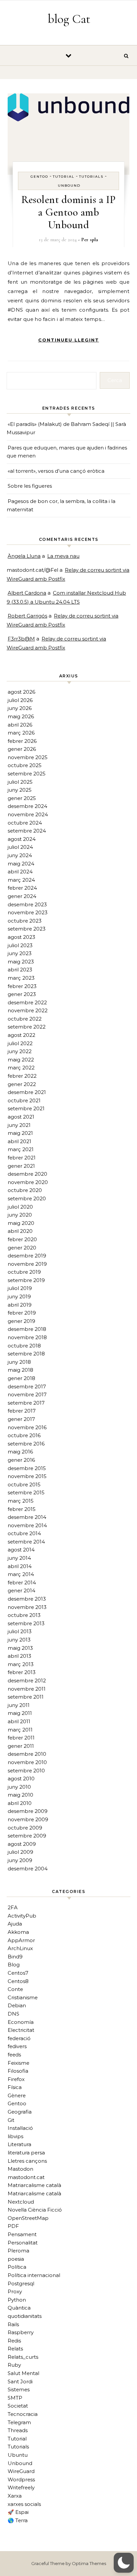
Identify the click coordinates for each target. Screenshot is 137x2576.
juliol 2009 (20, 1852)
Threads (18, 2430)
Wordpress (21, 2479)
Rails (13, 2324)
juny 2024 (20, 855)
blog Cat (69, 19)
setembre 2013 (26, 1623)
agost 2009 (22, 1844)
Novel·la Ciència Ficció (35, 2210)
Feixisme (18, 2063)
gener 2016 (21, 1460)
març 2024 (21, 880)
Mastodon (20, 2169)
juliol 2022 (20, 1043)
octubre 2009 (25, 1828)
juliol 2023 (20, 945)
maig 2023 (21, 962)
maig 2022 (21, 1060)
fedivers (17, 2046)
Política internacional (34, 2275)
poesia (16, 2259)
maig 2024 (21, 864)
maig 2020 (21, 1223)
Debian (17, 2005)
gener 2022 (22, 1084)
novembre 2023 (28, 912)
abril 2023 (20, 970)
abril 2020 (20, 1231)
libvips (15, 2136)
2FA (13, 1907)
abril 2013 (19, 1656)
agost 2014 (21, 1550)
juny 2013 (19, 1640)
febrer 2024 (22, 888)
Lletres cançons (27, 2161)
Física (15, 2087)
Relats (15, 2349)
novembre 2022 (28, 1010)
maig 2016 (20, 1452)
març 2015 (21, 1501)
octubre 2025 (25, 765)
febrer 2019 (22, 1313)
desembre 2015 (27, 1468)
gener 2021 (21, 1166)
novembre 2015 (27, 1476)
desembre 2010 (27, 1754)
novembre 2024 (28, 814)
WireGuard (21, 2471)
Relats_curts (23, 2357)
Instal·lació (20, 2128)
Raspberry (21, 2332)
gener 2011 (21, 1746)
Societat (18, 2406)
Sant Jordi (20, 2381)
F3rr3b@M (21, 639)
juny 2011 (19, 1705)
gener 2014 (21, 1590)
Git (11, 2120)
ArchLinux (20, 1948)
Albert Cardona (27, 593)
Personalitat (23, 2243)
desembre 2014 (27, 1517)
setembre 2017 (26, 1403)
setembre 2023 (27, 929)
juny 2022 (20, 1051)
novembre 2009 (28, 1819)
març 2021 (21, 1149)
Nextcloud (21, 2202)
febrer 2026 (22, 741)
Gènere (17, 2095)
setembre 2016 (26, 1444)
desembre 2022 (27, 1002)
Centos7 (18, 1973)
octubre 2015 (24, 1485)
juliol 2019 (20, 1288)
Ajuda (15, 1924)
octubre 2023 (25, 921)
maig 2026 (21, 716)
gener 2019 (21, 1321)
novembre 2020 (28, 1182)
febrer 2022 (22, 1076)
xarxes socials (24, 2504)
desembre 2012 (27, 1681)
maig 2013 (20, 1648)
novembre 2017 (27, 1394)
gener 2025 (22, 798)
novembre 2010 (27, 1762)
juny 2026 (20, 708)
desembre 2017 (27, 1387)
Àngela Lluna (24, 556)
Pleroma (18, 2251)
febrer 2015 (22, 1509)
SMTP (15, 2398)
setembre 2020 (27, 1198)
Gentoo (39, 177)
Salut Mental (23, 2373)
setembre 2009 (27, 1836)
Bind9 (15, 1957)
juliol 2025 (20, 782)
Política (17, 2267)
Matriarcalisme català (34, 2185)
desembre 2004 (28, 1869)
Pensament (22, 2234)
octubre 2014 (24, 1533)
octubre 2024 (25, 823)
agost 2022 (21, 1035)
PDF (13, 2226)
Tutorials (91, 177)
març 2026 (21, 733)
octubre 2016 (24, 1435)
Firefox (16, 2079)
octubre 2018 (24, 1346)
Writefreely (21, 2487)
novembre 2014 (27, 1525)
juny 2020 (20, 1215)
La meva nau (63, 556)
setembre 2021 (26, 1108)
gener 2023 (22, 994)
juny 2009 (20, 1860)
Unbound (69, 186)
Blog (14, 1965)
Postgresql (21, 2283)
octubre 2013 (24, 1615)
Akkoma (18, 1932)
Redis (14, 2341)
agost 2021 (21, 1117)
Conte (15, 1989)
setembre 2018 (26, 1354)
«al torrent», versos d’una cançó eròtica (56, 471)
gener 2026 (22, 749)
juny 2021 (19, 1125)
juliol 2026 (20, 700)
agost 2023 (21, 937)
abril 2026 (20, 725)
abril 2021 (19, 1141)
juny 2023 (20, 953)
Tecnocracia (23, 2414)
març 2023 (21, 978)
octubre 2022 (25, 1019)
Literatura (19, 2144)
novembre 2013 (27, 1607)
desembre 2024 (27, 806)
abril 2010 (20, 1803)
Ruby (14, 2365)
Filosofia (18, 2071)
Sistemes (19, 2389)
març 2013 (21, 1664)
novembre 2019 (27, 1264)
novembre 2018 (27, 1337)
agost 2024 (22, 839)
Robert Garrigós (27, 616)
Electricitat (21, 2030)
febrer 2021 (22, 1158)
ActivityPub (22, 1916)
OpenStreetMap (28, 2218)
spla (94, 240)
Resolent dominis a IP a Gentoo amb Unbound (68, 212)
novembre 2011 (27, 1689)
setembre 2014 (26, 1542)
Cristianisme (23, 1997)
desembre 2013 (27, 1599)
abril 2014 (20, 1566)
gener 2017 (21, 1419)
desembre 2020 (27, 1174)
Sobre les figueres (30, 486)
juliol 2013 (20, 1631)
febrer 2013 (22, 1672)
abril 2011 (19, 1721)
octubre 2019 (24, 1272)
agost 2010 (21, 1779)
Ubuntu (18, 2455)
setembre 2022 (27, 1027)
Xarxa (15, 2496)
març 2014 (21, 1574)
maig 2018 (20, 1370)
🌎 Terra (18, 2520)
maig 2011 (20, 1713)
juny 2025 (20, 790)
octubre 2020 (25, 1190)
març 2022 (21, 1068)
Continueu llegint (69, 340)
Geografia (20, 2112)
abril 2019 (20, 1305)
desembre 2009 (28, 1811)
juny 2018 (19, 1362)
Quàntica (19, 2308)
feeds (14, 2055)
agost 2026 (21, 692)
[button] (124, 2563)
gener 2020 (22, 1248)
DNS (13, 2014)
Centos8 (18, 1981)
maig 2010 (20, 1795)
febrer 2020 (22, 1239)
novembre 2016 (27, 1427)
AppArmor (21, 1940)
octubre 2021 (24, 1100)
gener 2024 (22, 896)
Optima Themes (89, 2563)
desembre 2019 (27, 1256)
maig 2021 (20, 1133)
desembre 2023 (27, 904)
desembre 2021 (27, 1092)
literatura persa (26, 2153)
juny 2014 (19, 1558)
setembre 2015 (26, 1492)
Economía (21, 2022)
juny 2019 (19, 1296)
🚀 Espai (18, 2512)
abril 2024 (20, 872)
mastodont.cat (26, 2177)
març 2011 (20, 1730)
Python (17, 2300)
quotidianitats (25, 2316)
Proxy (15, 2291)
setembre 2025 (27, 774)
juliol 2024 (20, 847)
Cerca (115, 380)
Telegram (19, 2422)
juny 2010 (19, 1787)
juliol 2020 (20, 1207)
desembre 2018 (27, 1329)
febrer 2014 (22, 1583)
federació (19, 2038)
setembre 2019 (26, 1280)
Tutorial (64, 177)
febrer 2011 (21, 1738)
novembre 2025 (28, 757)
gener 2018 (21, 1378)
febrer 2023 (22, 986)
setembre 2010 (26, 1771)
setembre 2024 (27, 831)
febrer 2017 (22, 1411)
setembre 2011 (26, 1697)
